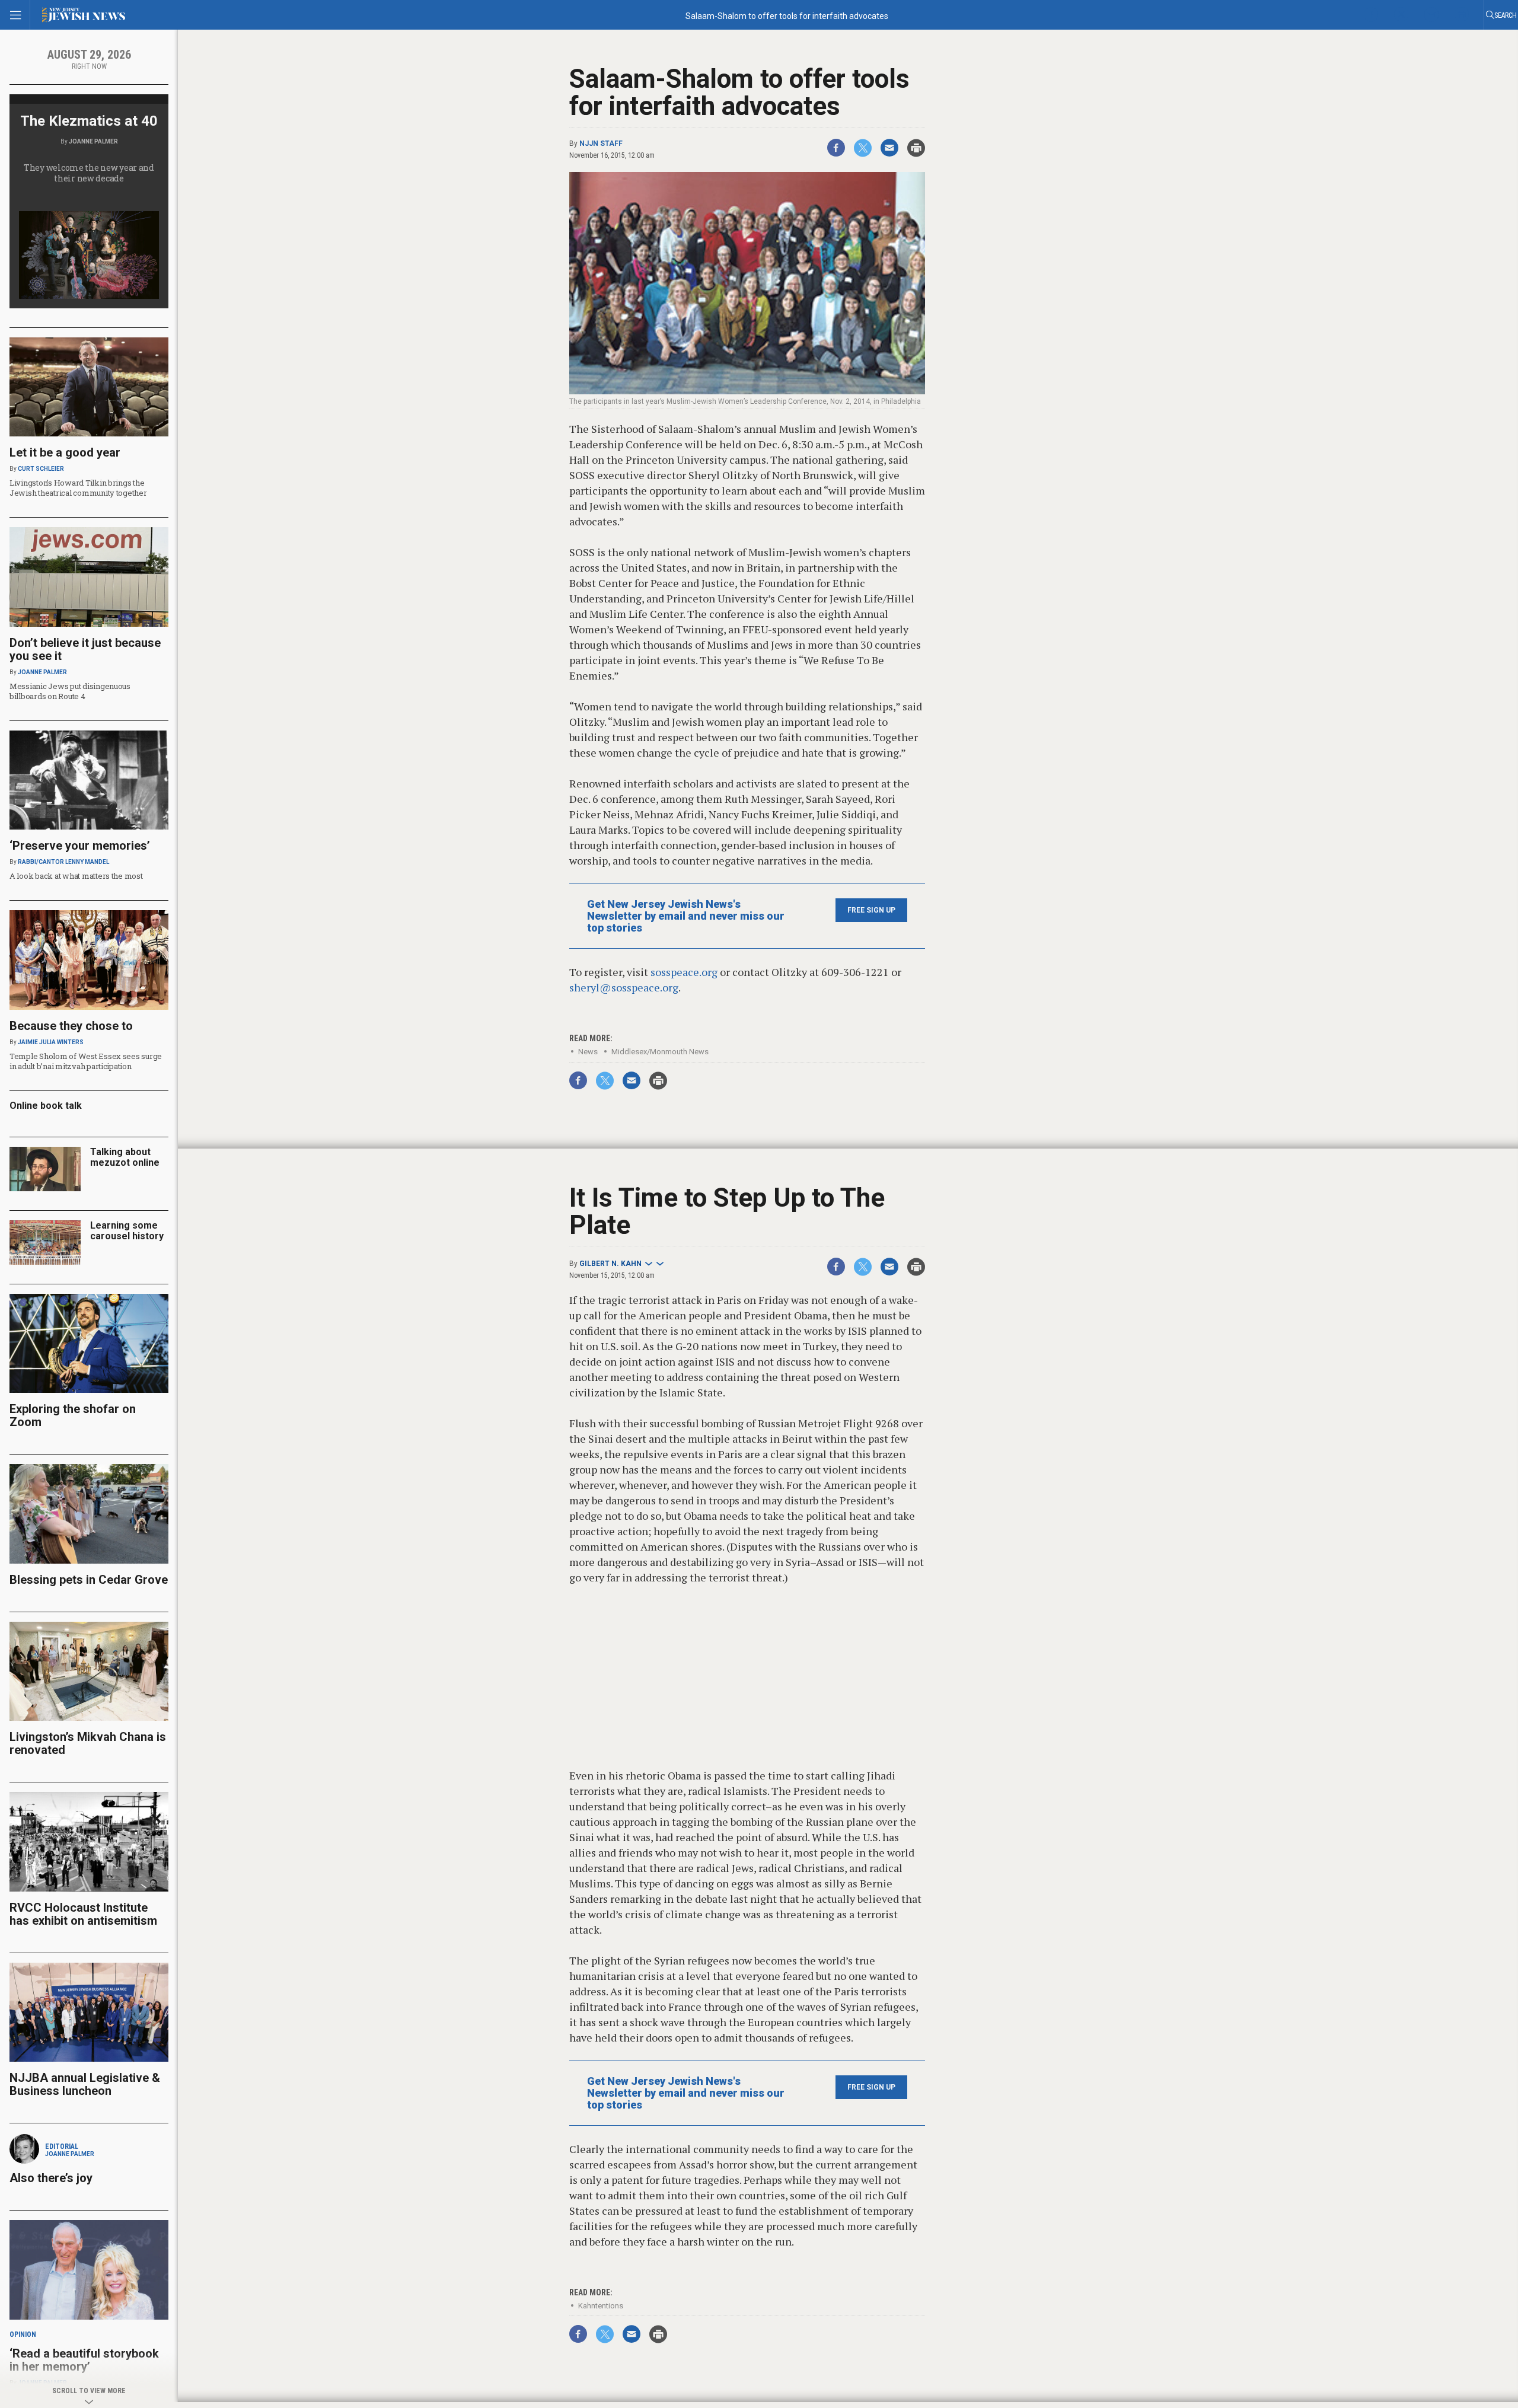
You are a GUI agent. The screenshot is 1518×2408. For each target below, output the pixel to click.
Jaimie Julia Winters (51, 1042)
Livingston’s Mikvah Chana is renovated (88, 1743)
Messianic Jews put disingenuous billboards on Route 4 (70, 691)
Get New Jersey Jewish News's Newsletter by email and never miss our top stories (686, 916)
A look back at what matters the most (76, 876)
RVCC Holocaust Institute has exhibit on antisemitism (83, 1914)
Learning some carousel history (127, 1231)
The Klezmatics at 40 (89, 121)
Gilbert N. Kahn (610, 1264)
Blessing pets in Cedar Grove (89, 1580)
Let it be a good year (65, 452)
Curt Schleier (41, 469)
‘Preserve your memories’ (80, 846)
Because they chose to (71, 1026)
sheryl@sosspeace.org (624, 987)
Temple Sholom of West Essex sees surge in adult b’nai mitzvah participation (86, 1061)
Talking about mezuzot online (125, 1157)
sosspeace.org (684, 972)
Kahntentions (601, 2306)
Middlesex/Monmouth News (660, 1052)
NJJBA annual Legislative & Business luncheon (85, 2084)
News (588, 1052)
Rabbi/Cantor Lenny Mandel (63, 862)
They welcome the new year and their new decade (89, 173)
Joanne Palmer (93, 141)
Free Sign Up (871, 910)
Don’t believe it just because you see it (85, 649)
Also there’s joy (51, 2178)
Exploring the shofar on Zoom (73, 1415)
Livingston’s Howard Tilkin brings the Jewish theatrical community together (78, 488)
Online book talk (46, 1106)
